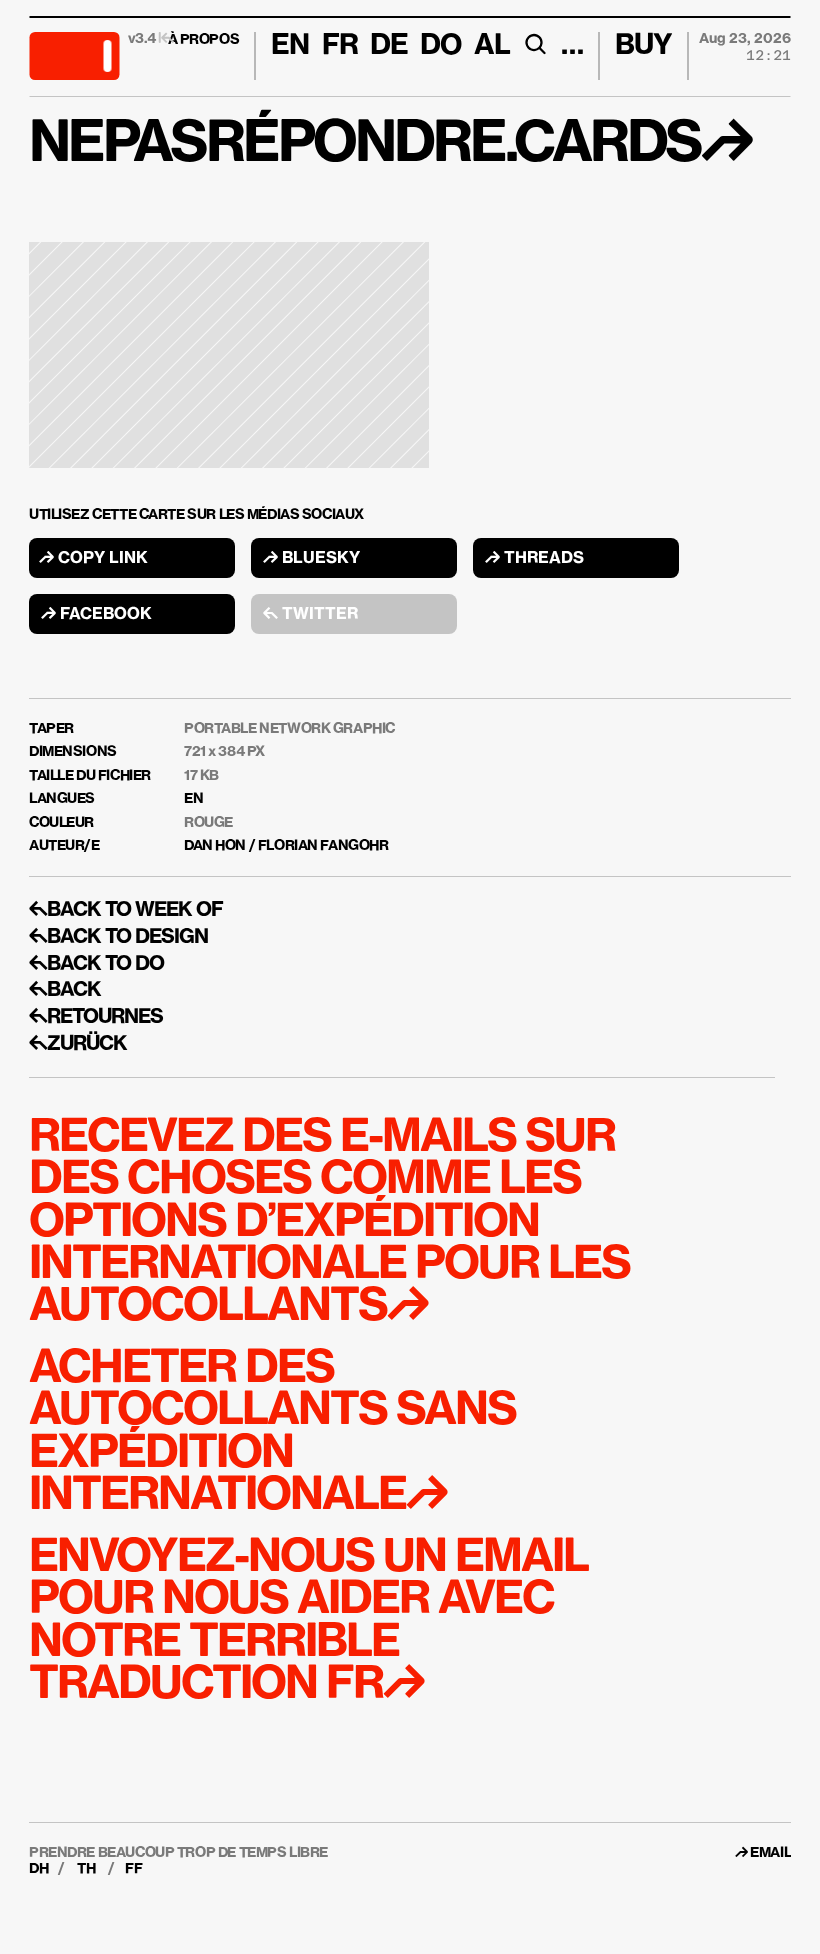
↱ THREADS (534, 559)
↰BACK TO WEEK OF (126, 910)
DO (440, 46)
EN (193, 799)
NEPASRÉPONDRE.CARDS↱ (390, 145)
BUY (643, 46)
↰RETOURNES (96, 1017)
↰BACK (65, 990)
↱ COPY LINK (93, 559)
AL (492, 46)
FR (340, 46)
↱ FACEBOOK (96, 615)
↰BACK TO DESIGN (118, 937)
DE (389, 46)
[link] (770, 1853)
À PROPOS (204, 40)
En (290, 46)
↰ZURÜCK (78, 1044)
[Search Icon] (535, 44)
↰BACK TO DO (96, 964)
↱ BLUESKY (311, 559)
